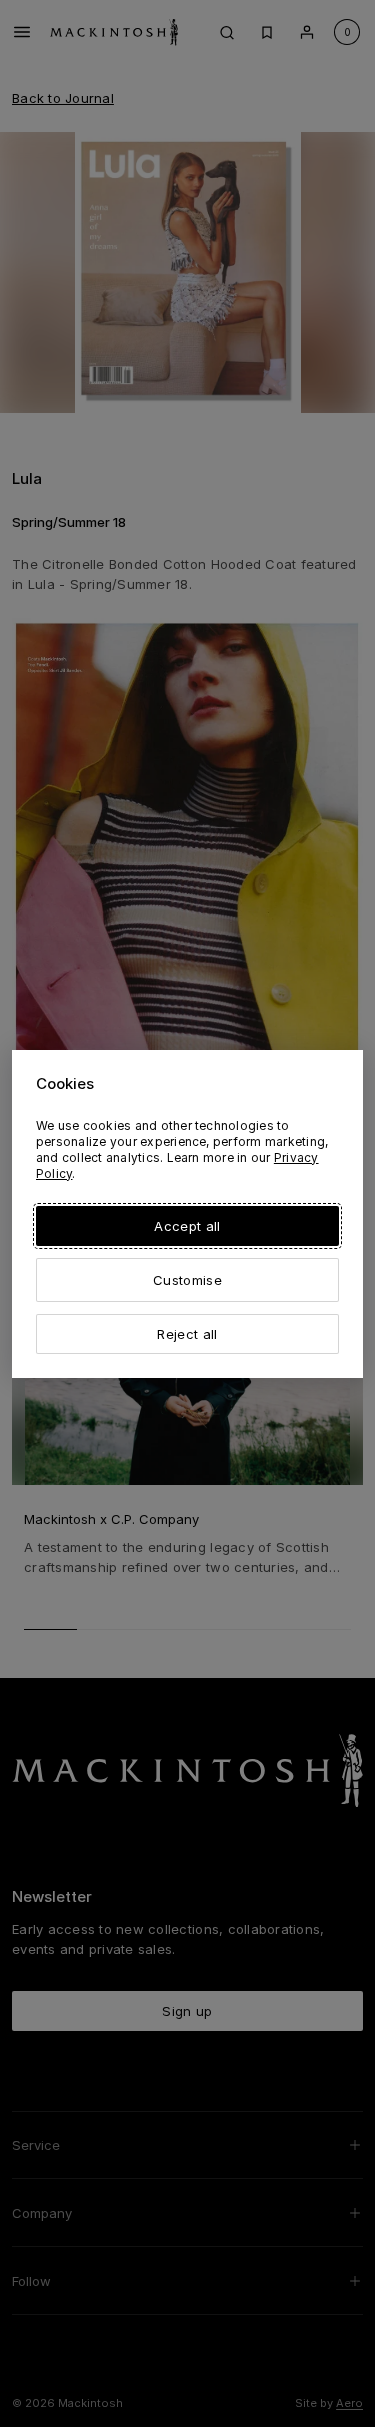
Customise (187, 1280)
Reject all (187, 1334)
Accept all (187, 1226)
